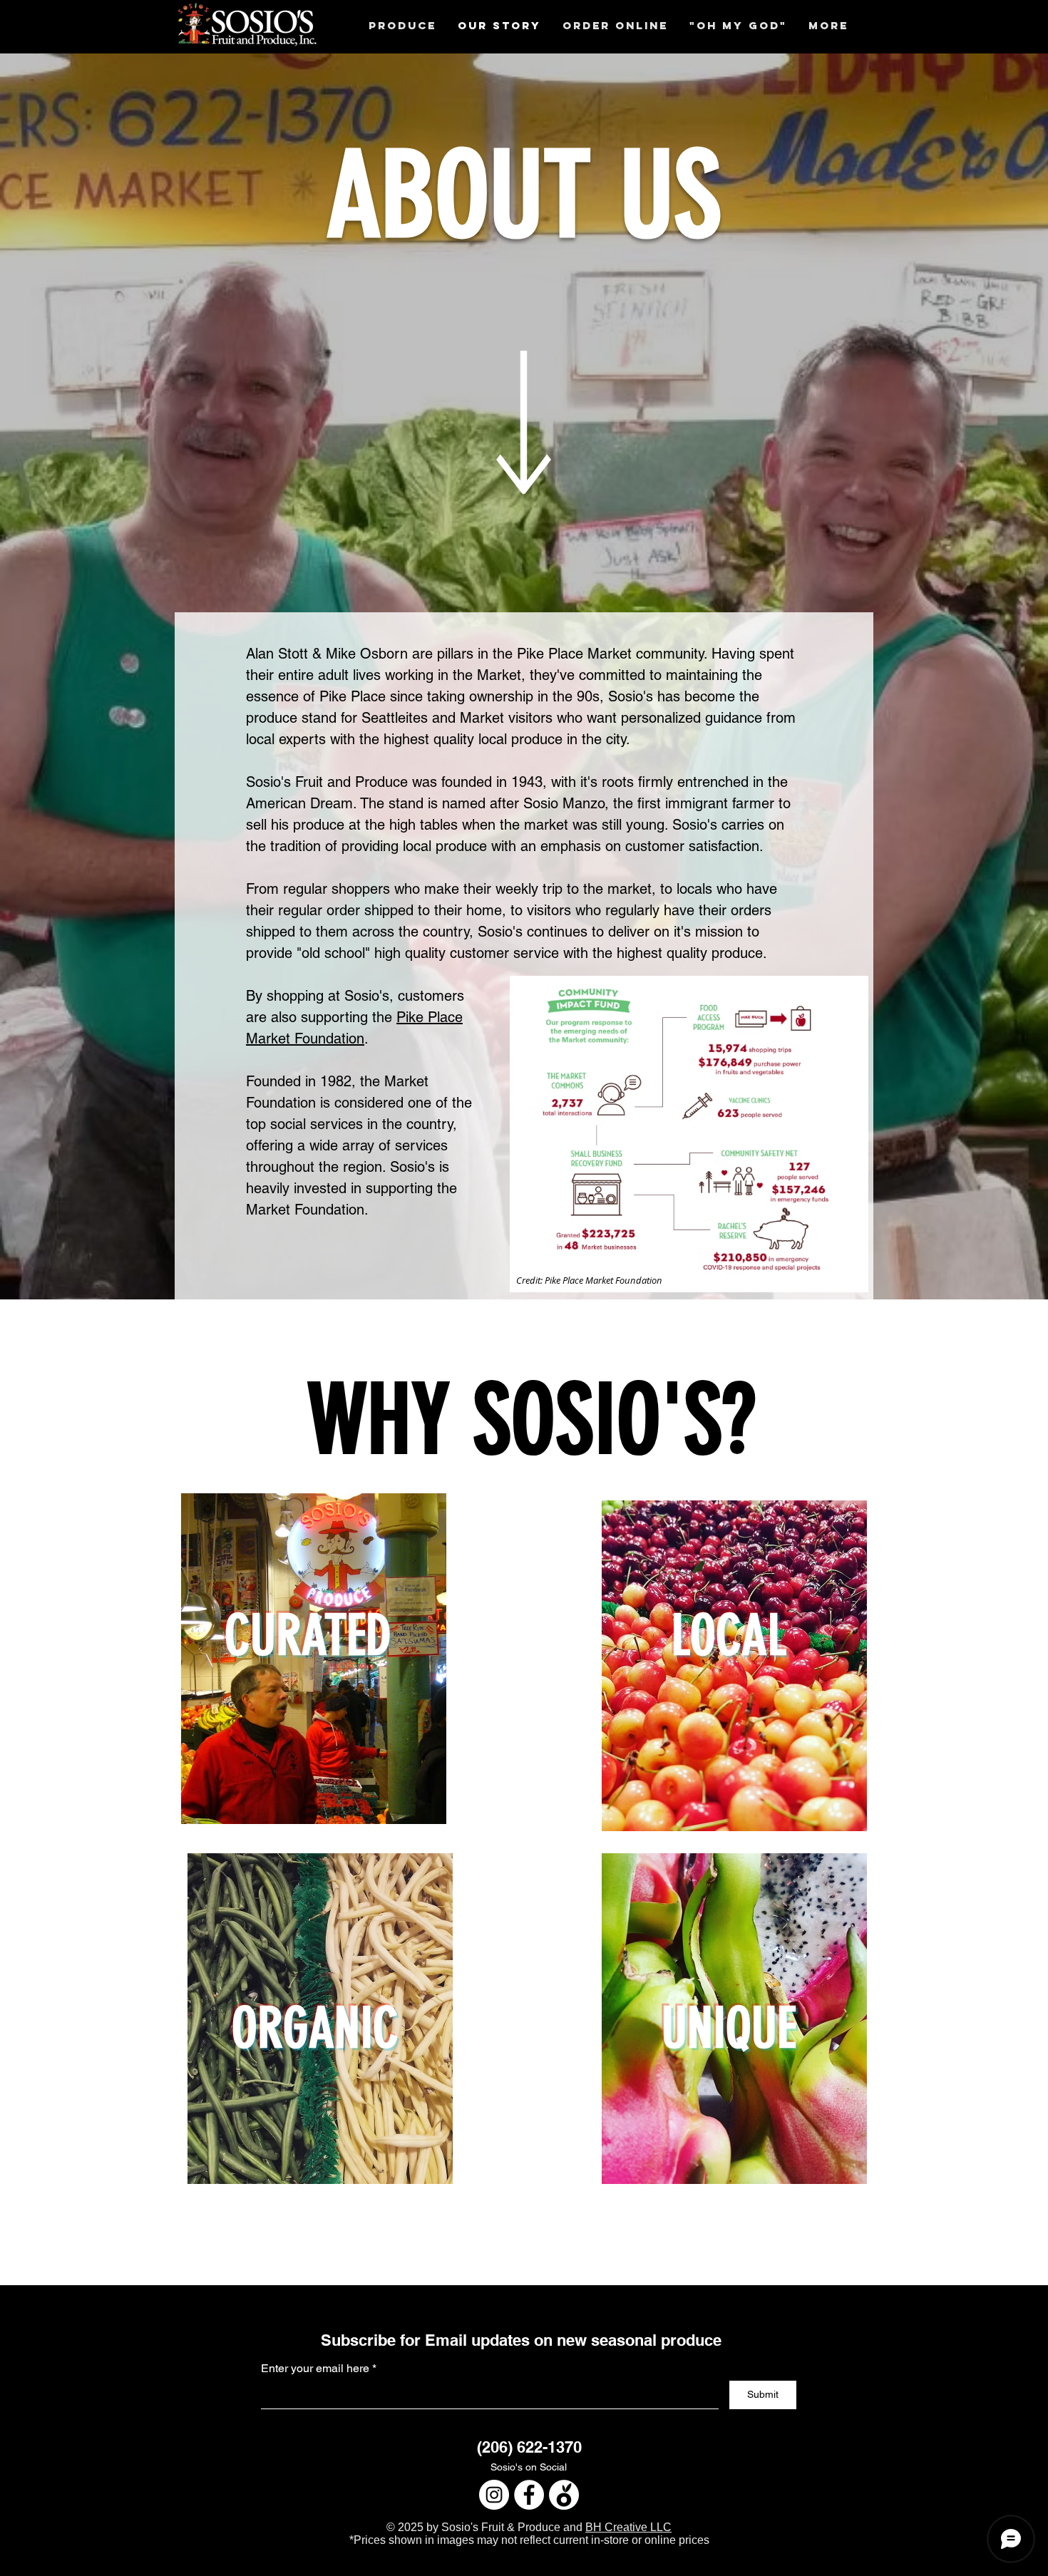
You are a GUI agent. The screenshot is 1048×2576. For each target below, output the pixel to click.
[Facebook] (529, 2495)
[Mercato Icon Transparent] (564, 2495)
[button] (402, 25)
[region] (314, 1709)
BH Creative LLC (628, 2527)
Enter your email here (315, 2369)
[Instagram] (494, 2495)
